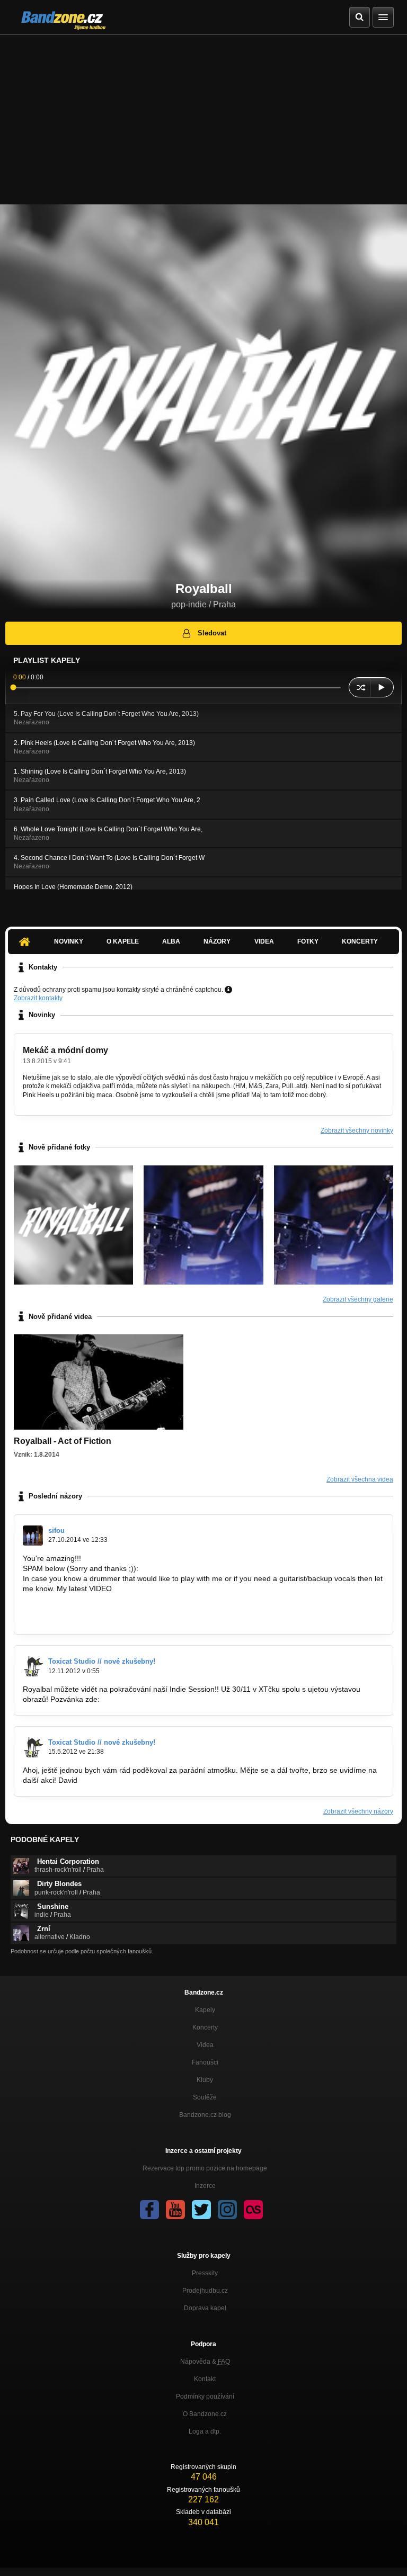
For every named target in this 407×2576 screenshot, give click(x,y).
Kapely (205, 2010)
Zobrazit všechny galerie (358, 1299)
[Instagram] (227, 2210)
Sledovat (212, 633)
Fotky (308, 941)
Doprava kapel (205, 2308)
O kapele (123, 941)
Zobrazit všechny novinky (357, 1130)
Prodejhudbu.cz (205, 2291)
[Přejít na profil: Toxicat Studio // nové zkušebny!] (33, 1666)
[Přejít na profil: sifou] (33, 1536)
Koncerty (360, 941)
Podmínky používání (205, 2397)
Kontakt (205, 2379)
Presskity (205, 2273)
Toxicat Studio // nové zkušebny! (102, 1661)
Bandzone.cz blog (205, 2115)
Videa (264, 941)
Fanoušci (205, 2062)
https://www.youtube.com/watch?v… (83, 1598)
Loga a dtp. (205, 2431)
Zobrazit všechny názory (358, 1811)
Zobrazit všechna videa (360, 1479)
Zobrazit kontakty (38, 998)
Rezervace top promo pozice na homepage (205, 2168)
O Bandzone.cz (205, 2414)
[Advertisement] (203, 114)
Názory (217, 941)
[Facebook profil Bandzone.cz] (149, 2210)
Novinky (69, 941)
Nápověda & (205, 2362)
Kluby (205, 2080)
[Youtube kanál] (175, 2210)
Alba (171, 941)
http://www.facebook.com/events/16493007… (178, 1699)
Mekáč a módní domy (65, 1050)
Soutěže (205, 2097)
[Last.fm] (253, 2210)
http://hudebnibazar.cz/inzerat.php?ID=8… (94, 1618)
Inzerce (205, 2186)
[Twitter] (201, 2210)
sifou (56, 1531)
